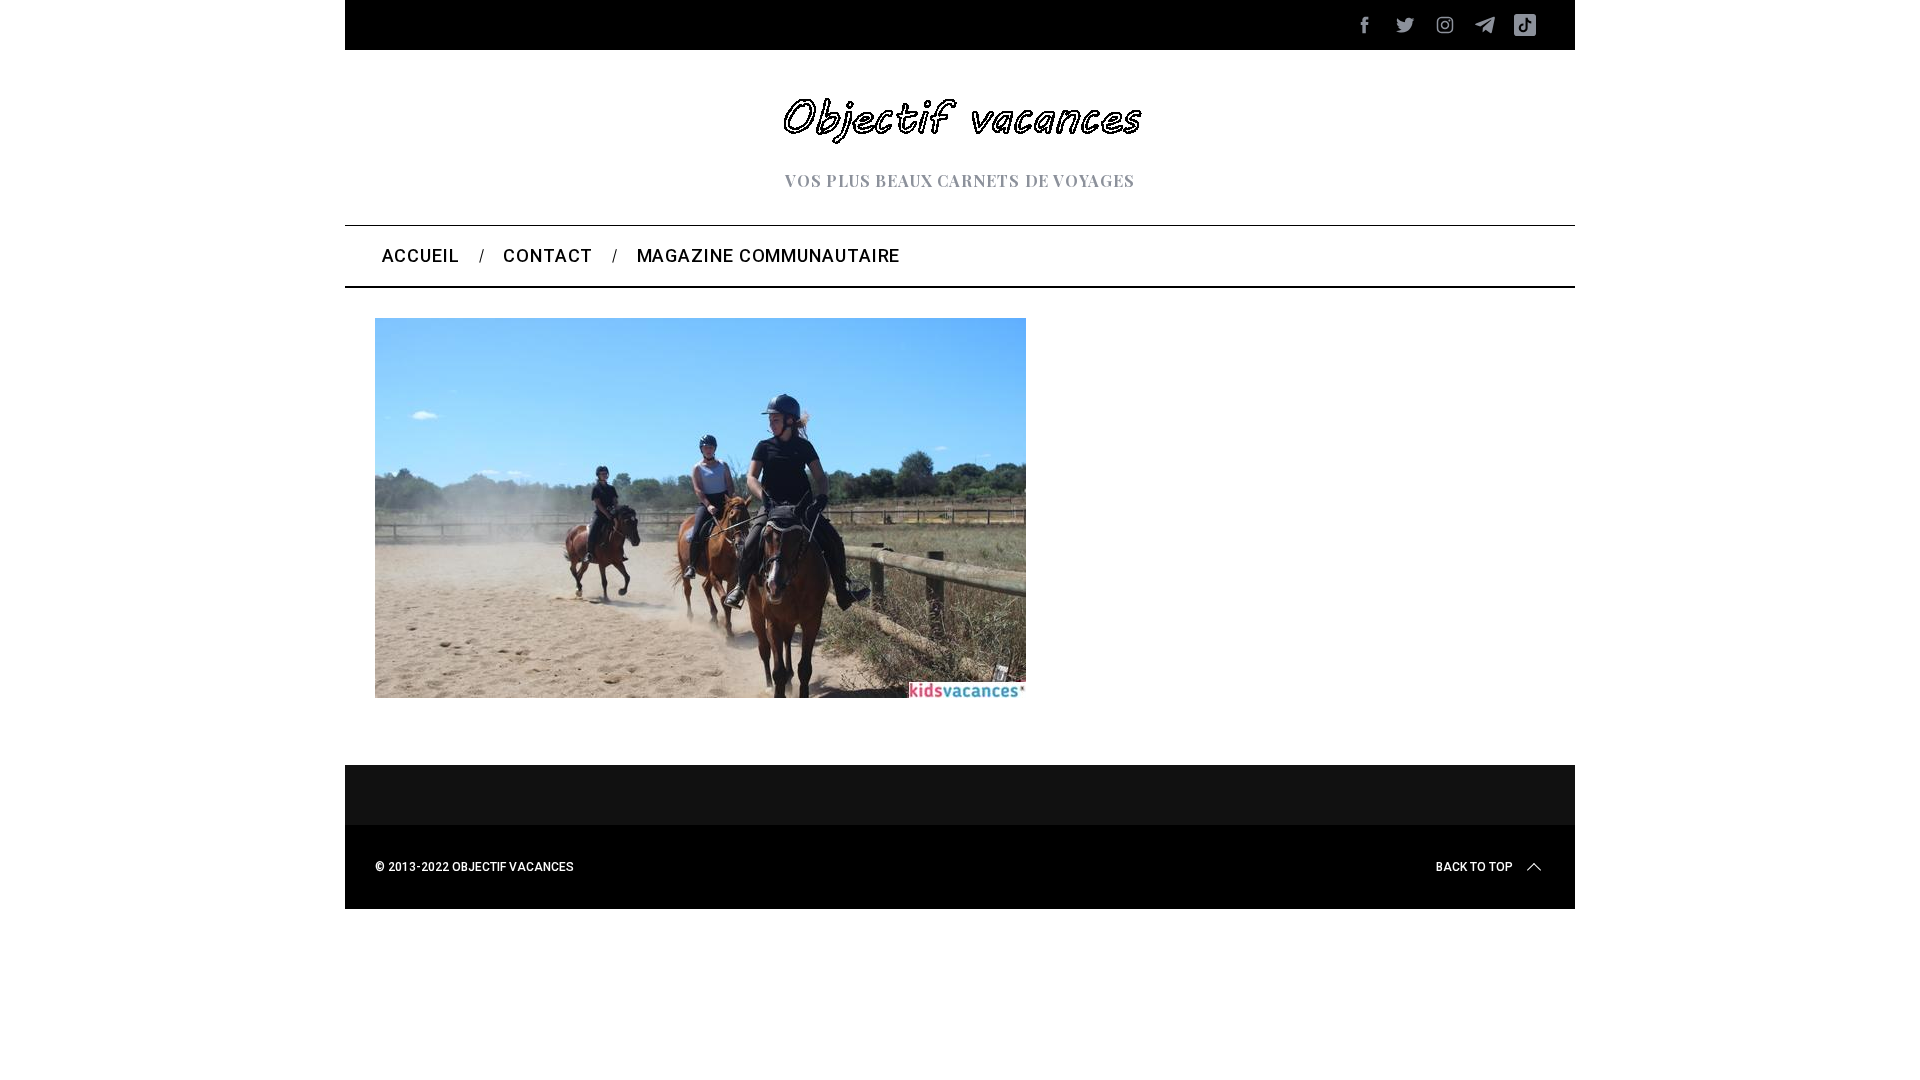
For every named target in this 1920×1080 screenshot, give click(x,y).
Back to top (1474, 867)
